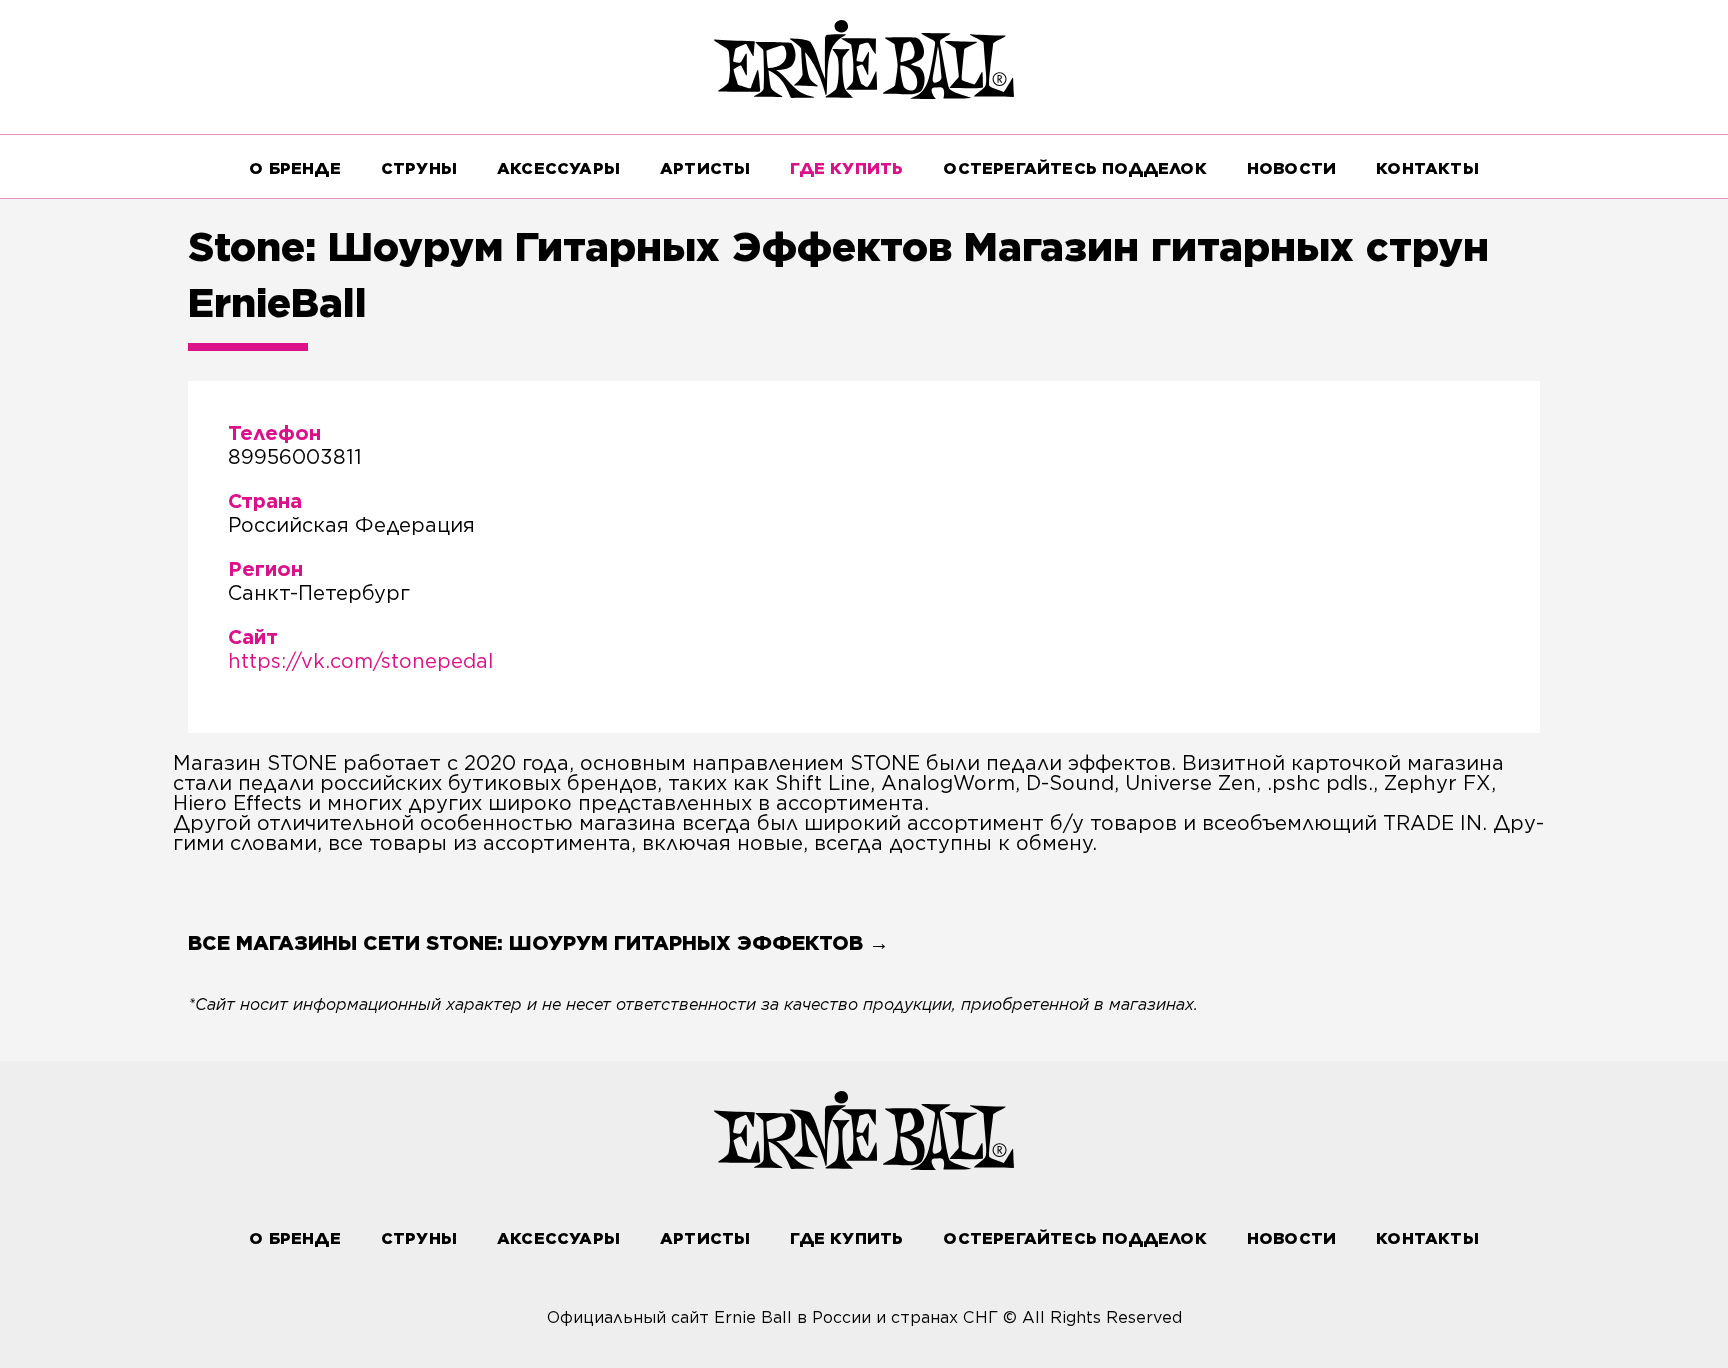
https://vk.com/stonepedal (360, 661)
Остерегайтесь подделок (1074, 168)
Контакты (1427, 168)
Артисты (705, 168)
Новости (1291, 168)
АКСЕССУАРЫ (558, 168)
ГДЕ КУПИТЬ (846, 168)
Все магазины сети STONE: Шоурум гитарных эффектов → (538, 943)
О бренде (295, 168)
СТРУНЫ (419, 168)
